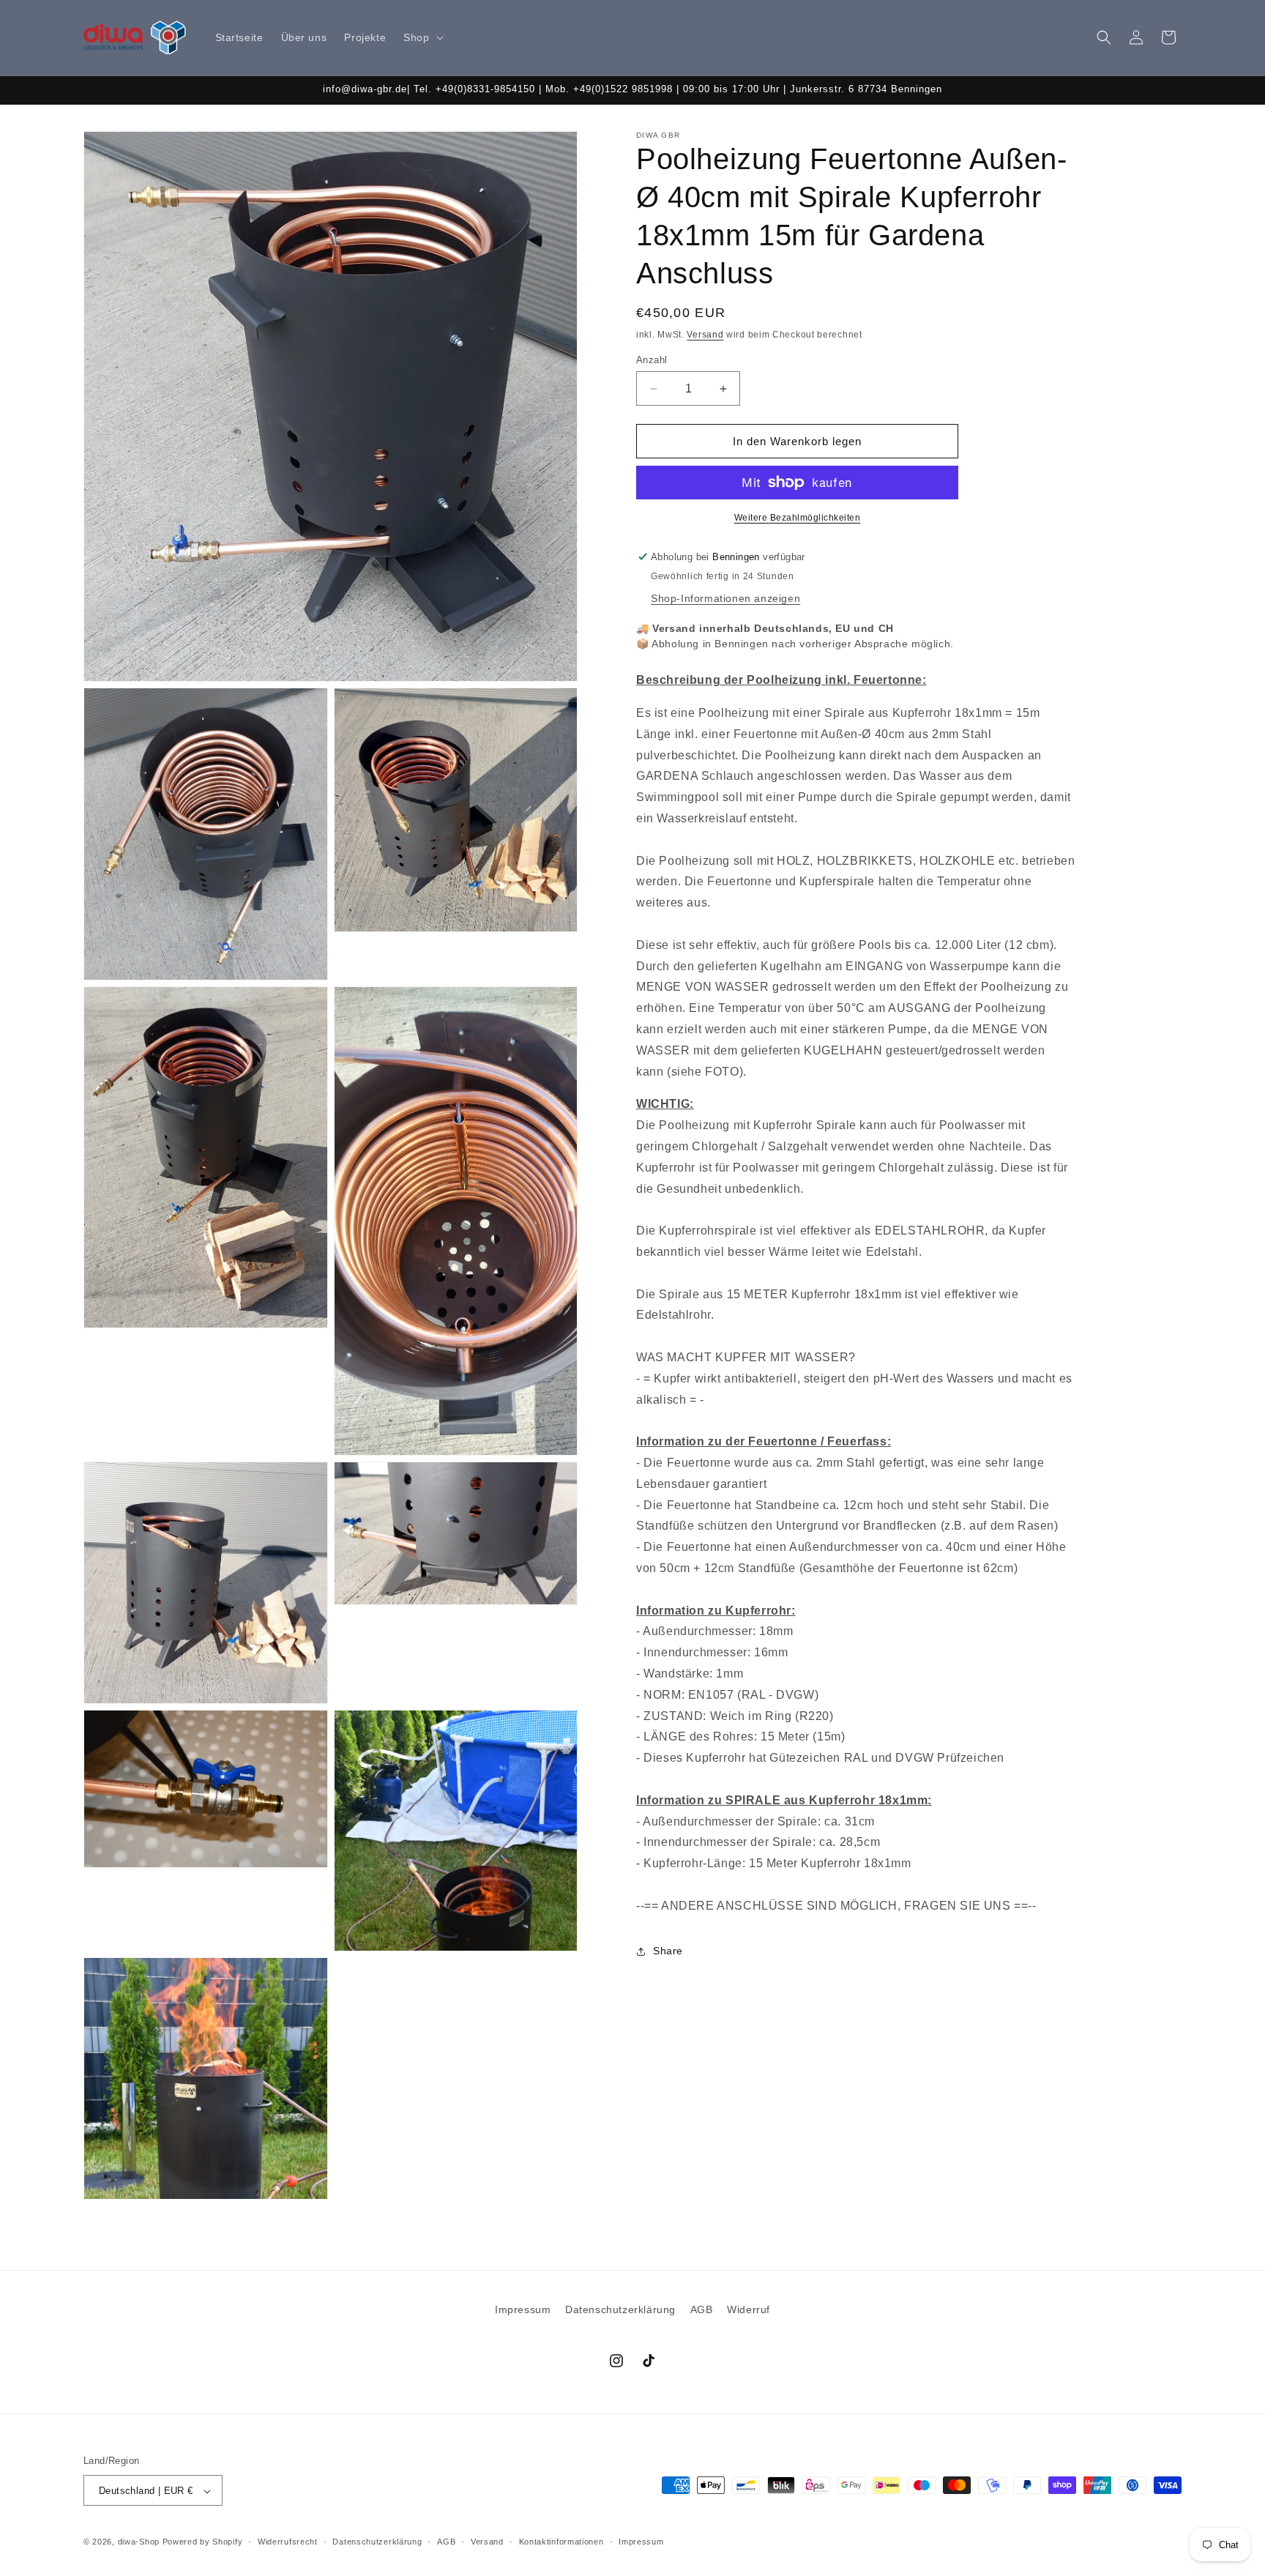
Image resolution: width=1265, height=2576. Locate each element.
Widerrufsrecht (288, 2542)
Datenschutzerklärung (620, 2309)
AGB (702, 2309)
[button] (422, 37)
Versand (705, 335)
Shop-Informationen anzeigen (725, 598)
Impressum (523, 2309)
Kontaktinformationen (561, 2542)
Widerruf (749, 2309)
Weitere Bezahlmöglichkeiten (798, 518)
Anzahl (652, 360)
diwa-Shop (139, 2542)
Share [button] (668, 1951)
